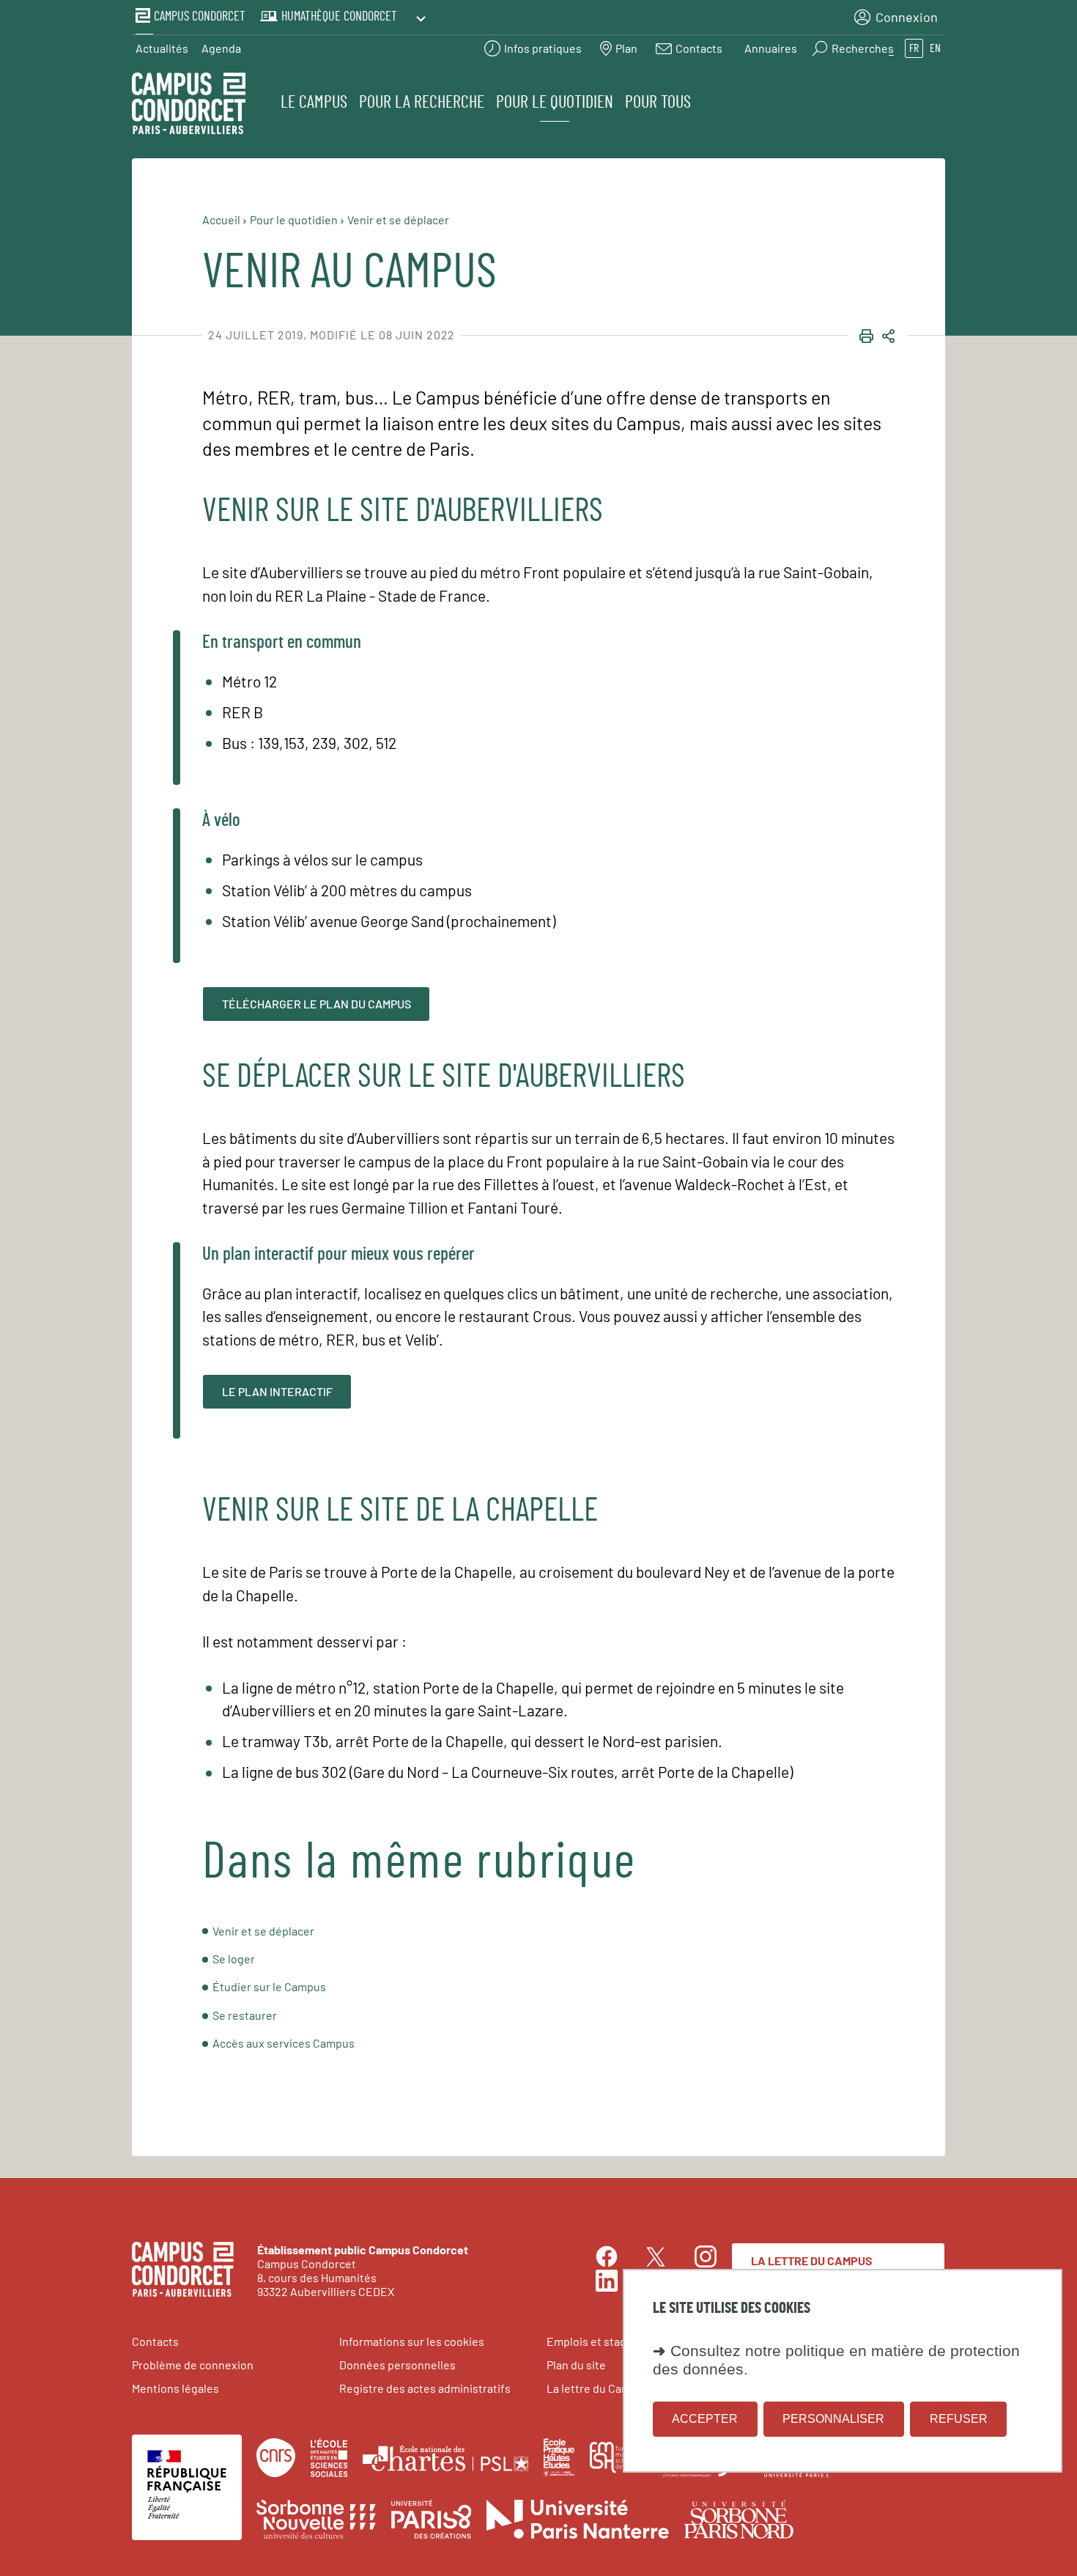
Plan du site (576, 2365)
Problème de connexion (193, 2365)
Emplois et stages (593, 2341)
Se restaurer (245, 2015)
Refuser (959, 2420)
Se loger (234, 1959)
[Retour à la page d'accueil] (189, 106)
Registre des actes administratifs (425, 2388)
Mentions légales (175, 2388)
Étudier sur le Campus (269, 1986)
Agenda (221, 48)
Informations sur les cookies (412, 2341)
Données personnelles (397, 2365)
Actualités (162, 48)
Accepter (705, 2420)
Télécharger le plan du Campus (317, 1004)
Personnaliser (833, 2420)
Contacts (155, 2341)
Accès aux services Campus (284, 2043)
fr (914, 48)
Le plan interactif (277, 1391)
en (935, 48)
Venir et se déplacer (263, 1931)
